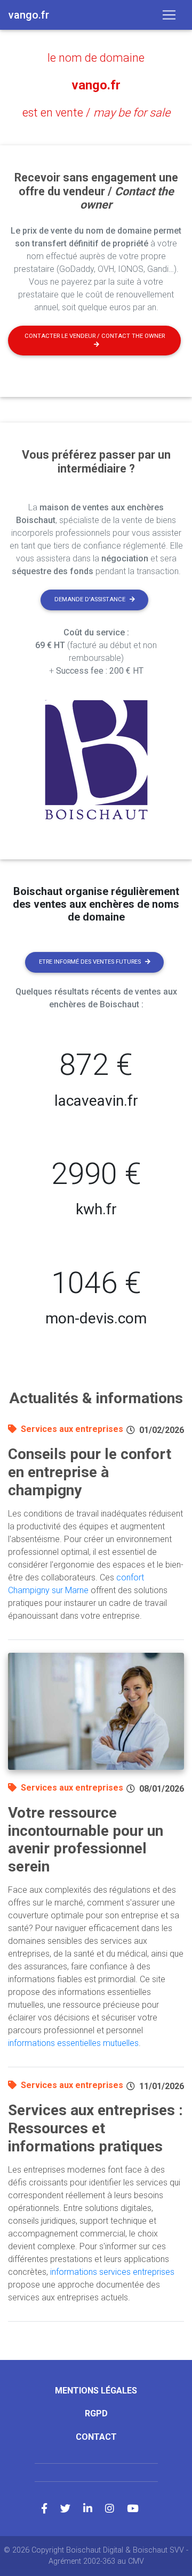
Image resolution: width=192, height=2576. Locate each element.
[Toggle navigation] (169, 15)
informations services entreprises (112, 2272)
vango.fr (96, 85)
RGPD (96, 2413)
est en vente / (96, 113)
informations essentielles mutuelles (73, 2043)
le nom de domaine (96, 58)
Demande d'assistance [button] (90, 599)
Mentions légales (96, 2391)
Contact (96, 2437)
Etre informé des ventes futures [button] (90, 962)
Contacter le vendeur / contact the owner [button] (95, 336)
